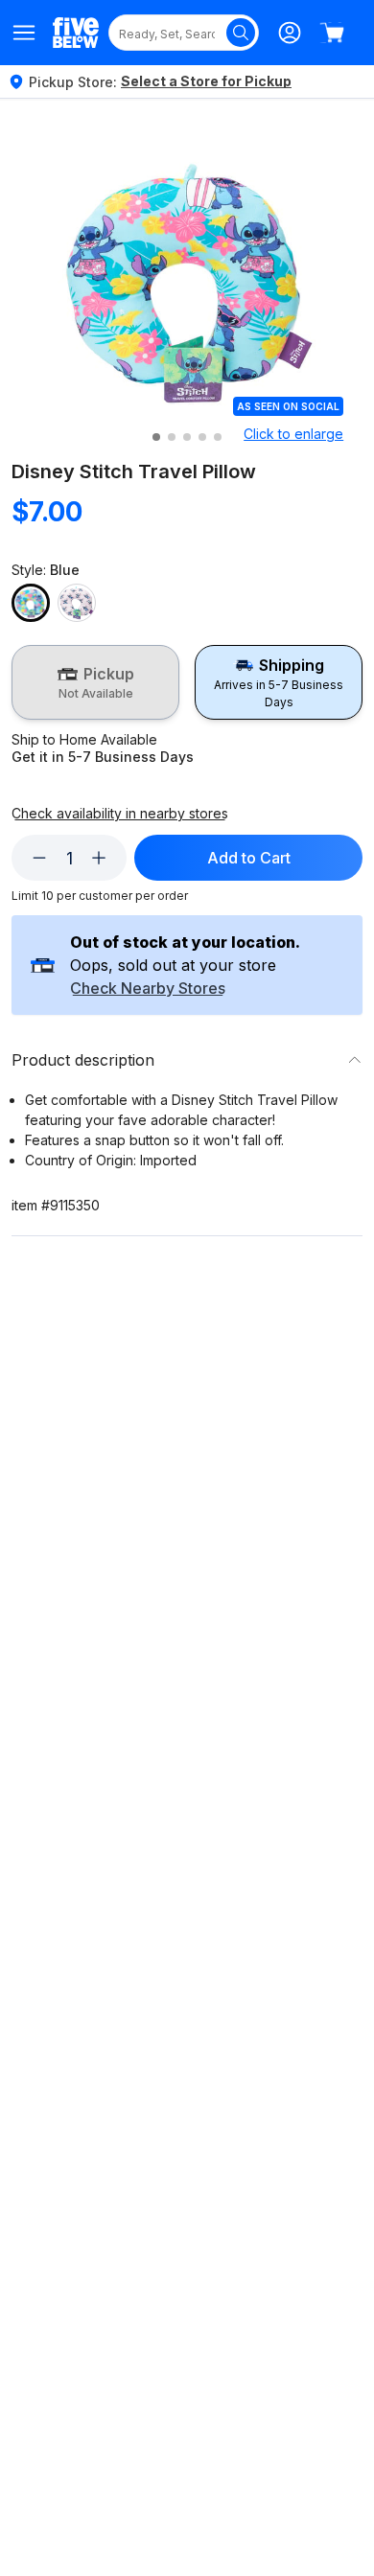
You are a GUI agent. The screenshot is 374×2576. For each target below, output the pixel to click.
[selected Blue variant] (31, 603)
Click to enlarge (293, 434)
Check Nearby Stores (148, 989)
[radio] (95, 682)
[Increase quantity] (99, 858)
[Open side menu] (24, 33)
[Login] (290, 33)
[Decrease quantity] (39, 858)
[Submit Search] (241, 33)
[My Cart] (332, 33)
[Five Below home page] (76, 32)
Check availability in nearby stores (120, 814)
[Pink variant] (77, 603)
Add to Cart (249, 858)
